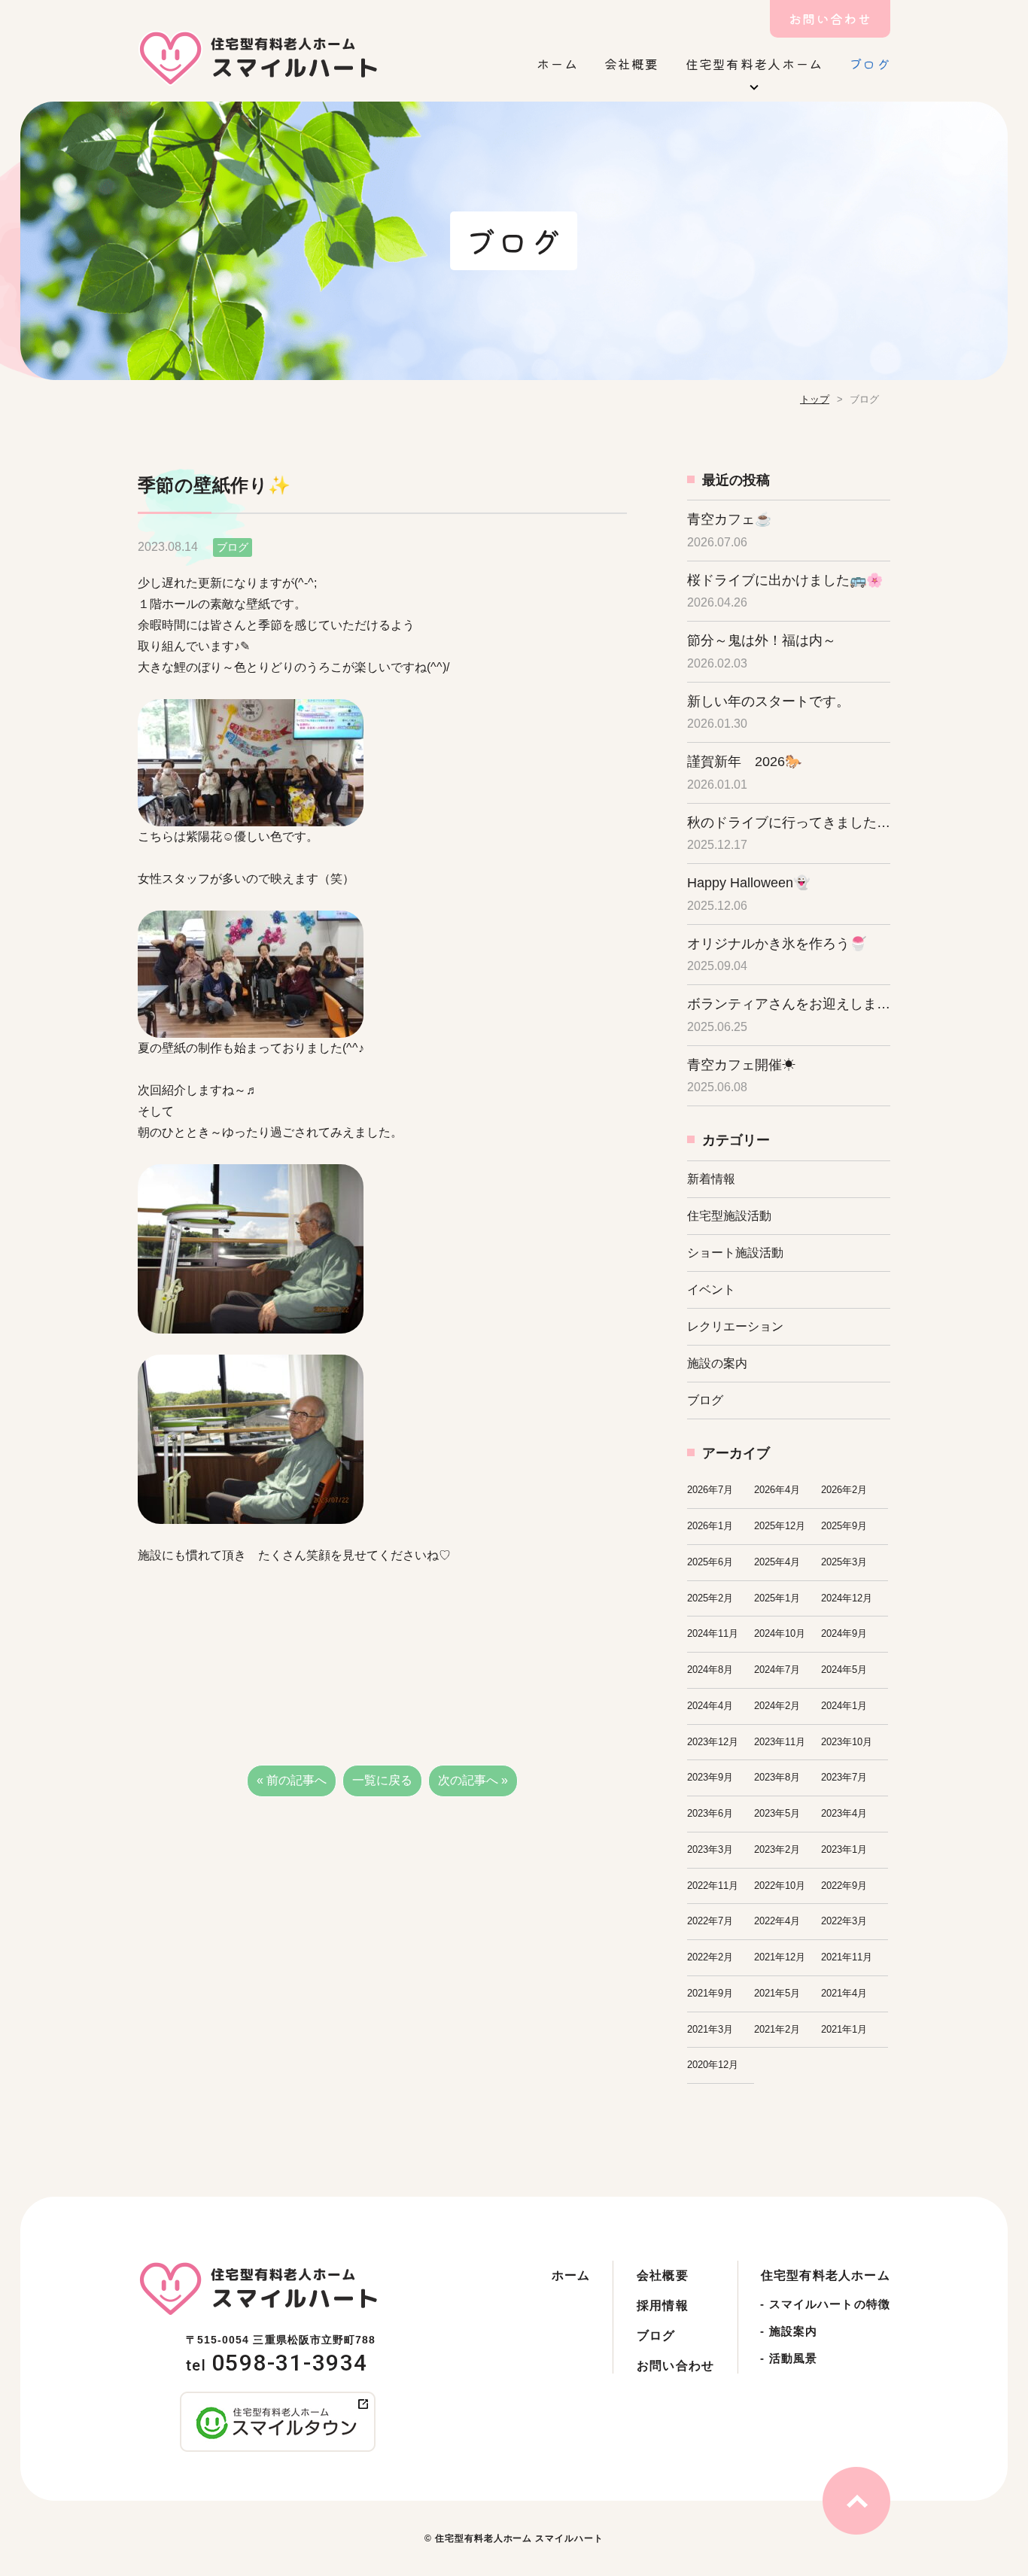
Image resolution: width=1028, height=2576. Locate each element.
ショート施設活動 (735, 1253)
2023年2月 (777, 1849)
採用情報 (663, 2305)
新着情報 (711, 1179)
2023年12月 (713, 1742)
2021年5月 (777, 1993)
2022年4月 (777, 1921)
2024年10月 (780, 1633)
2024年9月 (844, 1633)
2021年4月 (844, 1993)
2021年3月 (710, 2029)
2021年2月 (777, 2029)
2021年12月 (780, 1957)
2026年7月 (710, 1490)
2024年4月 (710, 1706)
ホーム (557, 64)
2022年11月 (713, 1886)
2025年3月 (844, 1562)
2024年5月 (844, 1670)
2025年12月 (780, 1526)
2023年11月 (780, 1742)
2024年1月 (844, 1706)
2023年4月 (844, 1813)
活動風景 (789, 2358)
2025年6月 (710, 1562)
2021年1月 (844, 2029)
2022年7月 (710, 1921)
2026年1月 (710, 1526)
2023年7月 (844, 1777)
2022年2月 (710, 1957)
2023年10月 (847, 1742)
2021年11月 (847, 1957)
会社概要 (632, 64)
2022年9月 (844, 1886)
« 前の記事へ (292, 1780)
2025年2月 (710, 1598)
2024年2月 (777, 1706)
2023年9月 (710, 1777)
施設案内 (789, 2331)
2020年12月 (713, 2065)
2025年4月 (777, 1562)
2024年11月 (713, 1633)
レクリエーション (735, 1326)
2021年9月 (710, 1993)
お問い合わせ (830, 18)
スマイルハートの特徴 (825, 2304)
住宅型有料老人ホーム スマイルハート (519, 2538)
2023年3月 (710, 1849)
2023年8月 (777, 1777)
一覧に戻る (382, 1780)
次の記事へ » (473, 1780)
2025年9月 (844, 1526)
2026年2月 (844, 1490)
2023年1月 (844, 1849)
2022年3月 (844, 1921)
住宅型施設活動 (729, 1216)
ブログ (870, 64)
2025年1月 (777, 1598)
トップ (815, 399)
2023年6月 (710, 1813)
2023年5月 (777, 1813)
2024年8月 (710, 1670)
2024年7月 (777, 1670)
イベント (711, 1290)
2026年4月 (777, 1490)
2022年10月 (780, 1886)
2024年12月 (847, 1598)
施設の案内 (717, 1363)
